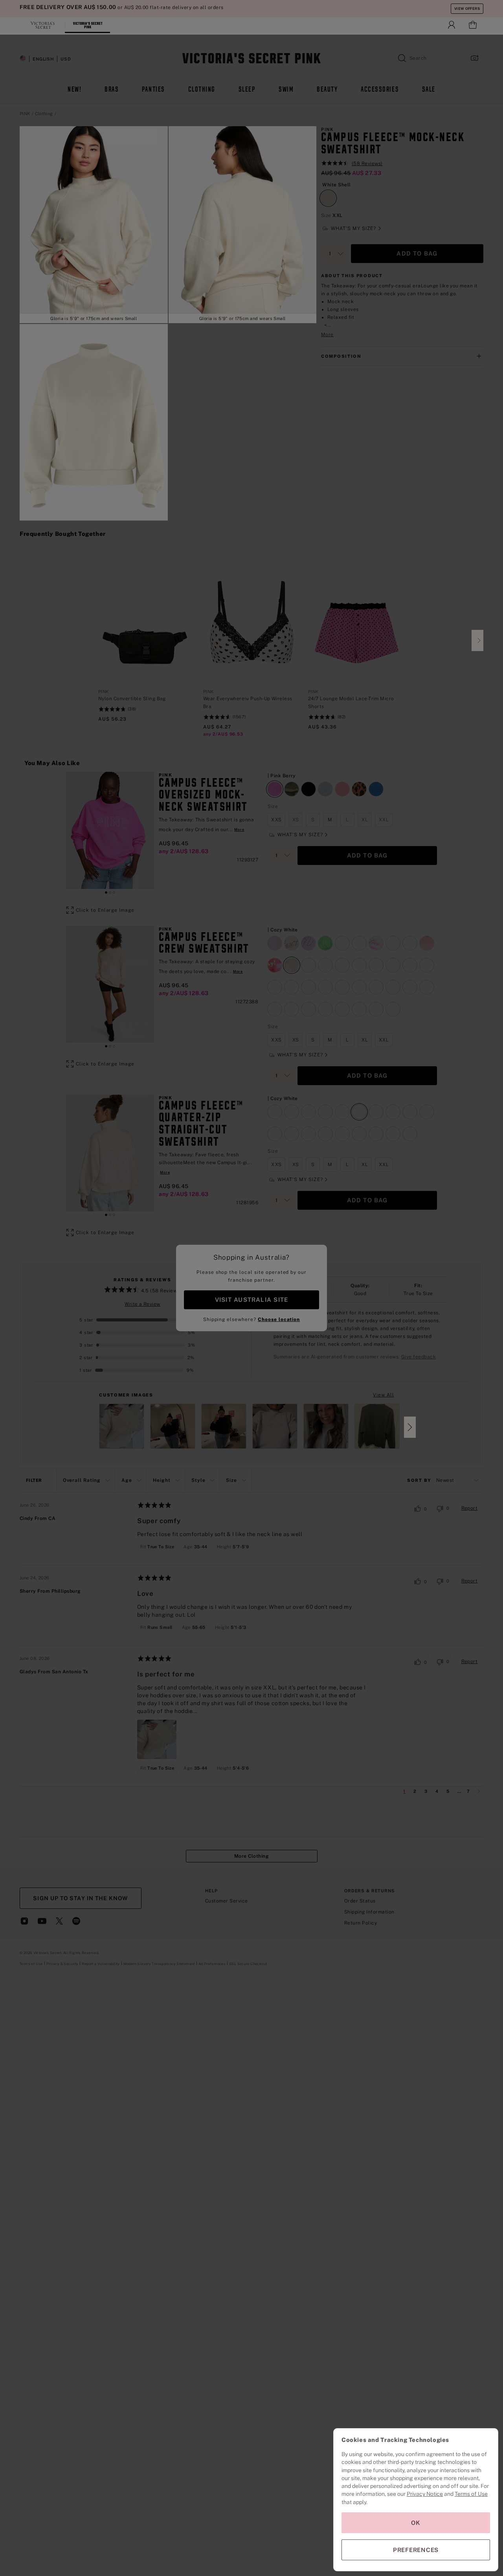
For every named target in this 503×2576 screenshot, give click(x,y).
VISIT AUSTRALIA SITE (251, 1300)
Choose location (279, 1319)
